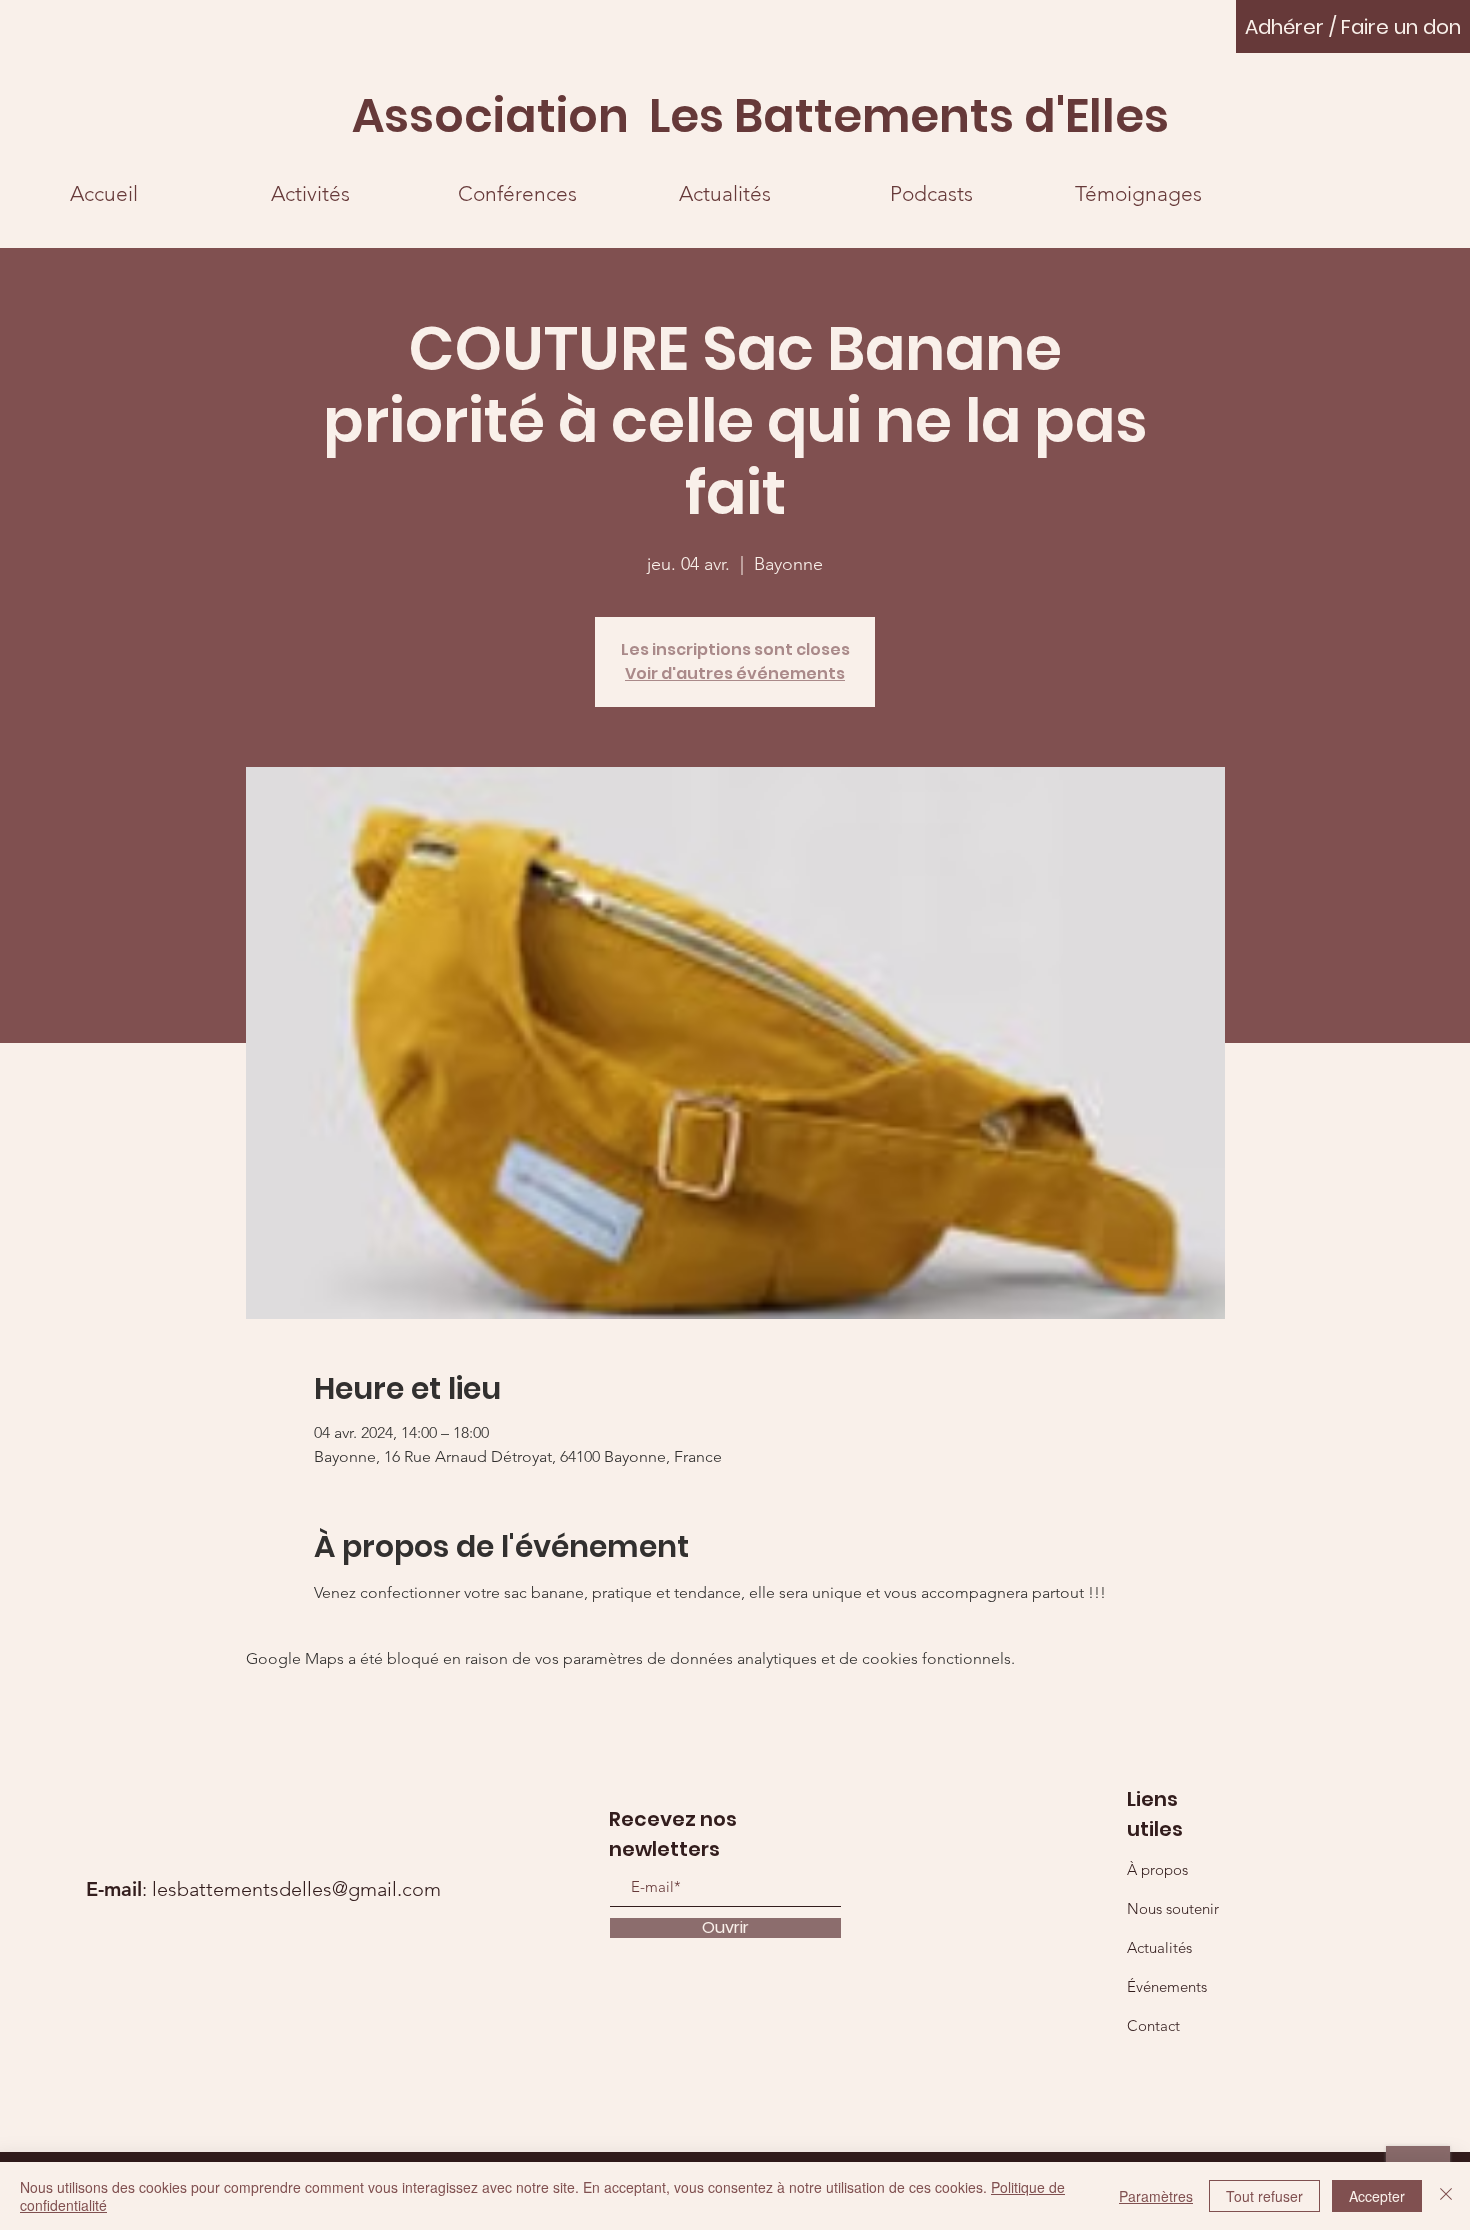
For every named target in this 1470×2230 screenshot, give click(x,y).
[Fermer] (1446, 2196)
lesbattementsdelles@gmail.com (296, 1889)
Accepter (1377, 2196)
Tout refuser (1264, 2196)
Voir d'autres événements (735, 673)
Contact (1153, 2025)
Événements (1167, 1986)
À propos (1157, 1869)
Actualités (1159, 1947)
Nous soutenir (1173, 1908)
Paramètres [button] (1156, 2196)
